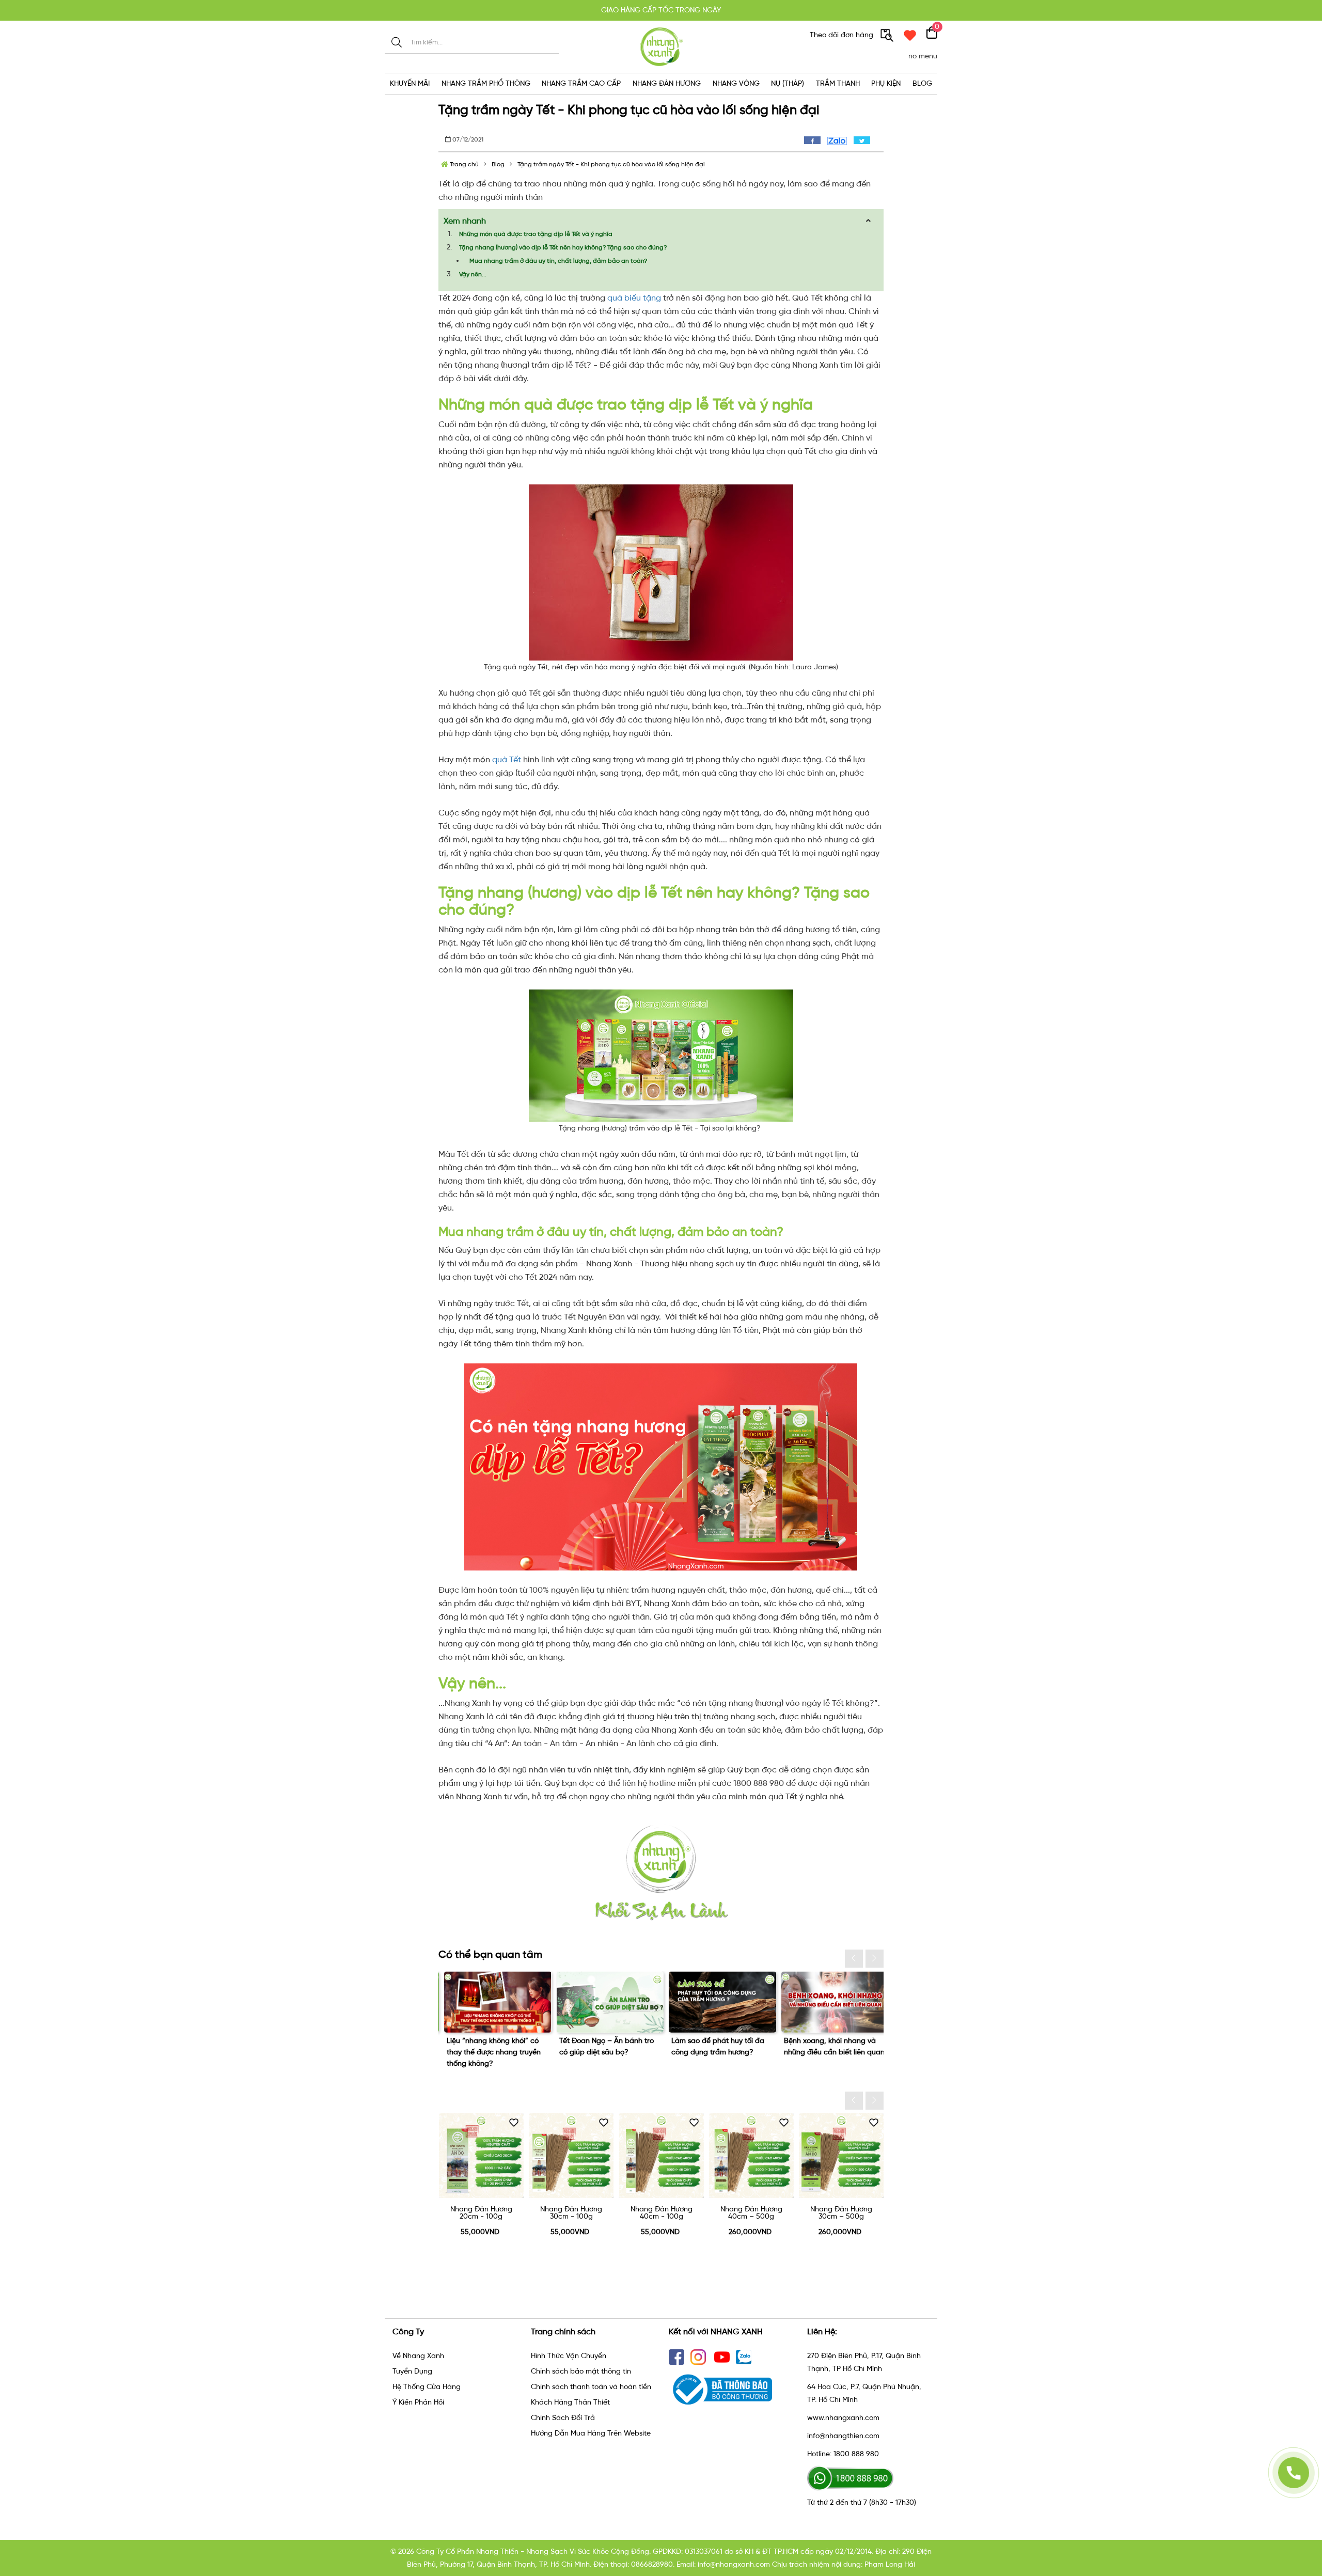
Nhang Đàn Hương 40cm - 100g (572, 2213)
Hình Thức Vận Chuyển (569, 2356)
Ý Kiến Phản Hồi (418, 2402)
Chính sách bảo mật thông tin (581, 2371)
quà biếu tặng (634, 298)
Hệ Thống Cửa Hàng (427, 2387)
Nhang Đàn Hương (667, 83)
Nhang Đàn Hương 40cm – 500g (662, 2213)
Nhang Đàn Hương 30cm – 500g (751, 2213)
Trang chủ (463, 164)
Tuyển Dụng (412, 2371)
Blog (922, 83)
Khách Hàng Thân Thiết (570, 2402)
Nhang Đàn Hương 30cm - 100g (481, 2213)
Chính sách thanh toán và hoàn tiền (591, 2387)
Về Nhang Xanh (418, 2356)
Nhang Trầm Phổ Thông (486, 83)
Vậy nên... (473, 274)
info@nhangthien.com (843, 2436)
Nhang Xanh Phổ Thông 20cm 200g (841, 2213)
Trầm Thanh (838, 83)
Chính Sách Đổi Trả (563, 2418)
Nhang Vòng (736, 83)
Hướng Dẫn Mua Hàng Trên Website (591, 2433)
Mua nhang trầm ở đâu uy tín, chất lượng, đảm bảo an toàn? (558, 261)
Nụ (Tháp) (788, 83)
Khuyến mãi (410, 83)
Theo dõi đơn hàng (843, 35)
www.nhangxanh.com (843, 2418)
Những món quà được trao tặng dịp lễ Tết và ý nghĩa (536, 234)
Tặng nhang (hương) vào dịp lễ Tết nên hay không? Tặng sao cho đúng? (563, 247)
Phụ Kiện (886, 83)
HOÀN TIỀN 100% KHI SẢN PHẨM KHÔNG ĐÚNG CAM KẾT (661, 10)
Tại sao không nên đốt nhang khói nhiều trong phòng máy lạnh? (828, 2052)
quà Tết (507, 759)
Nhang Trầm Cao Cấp (581, 83)
